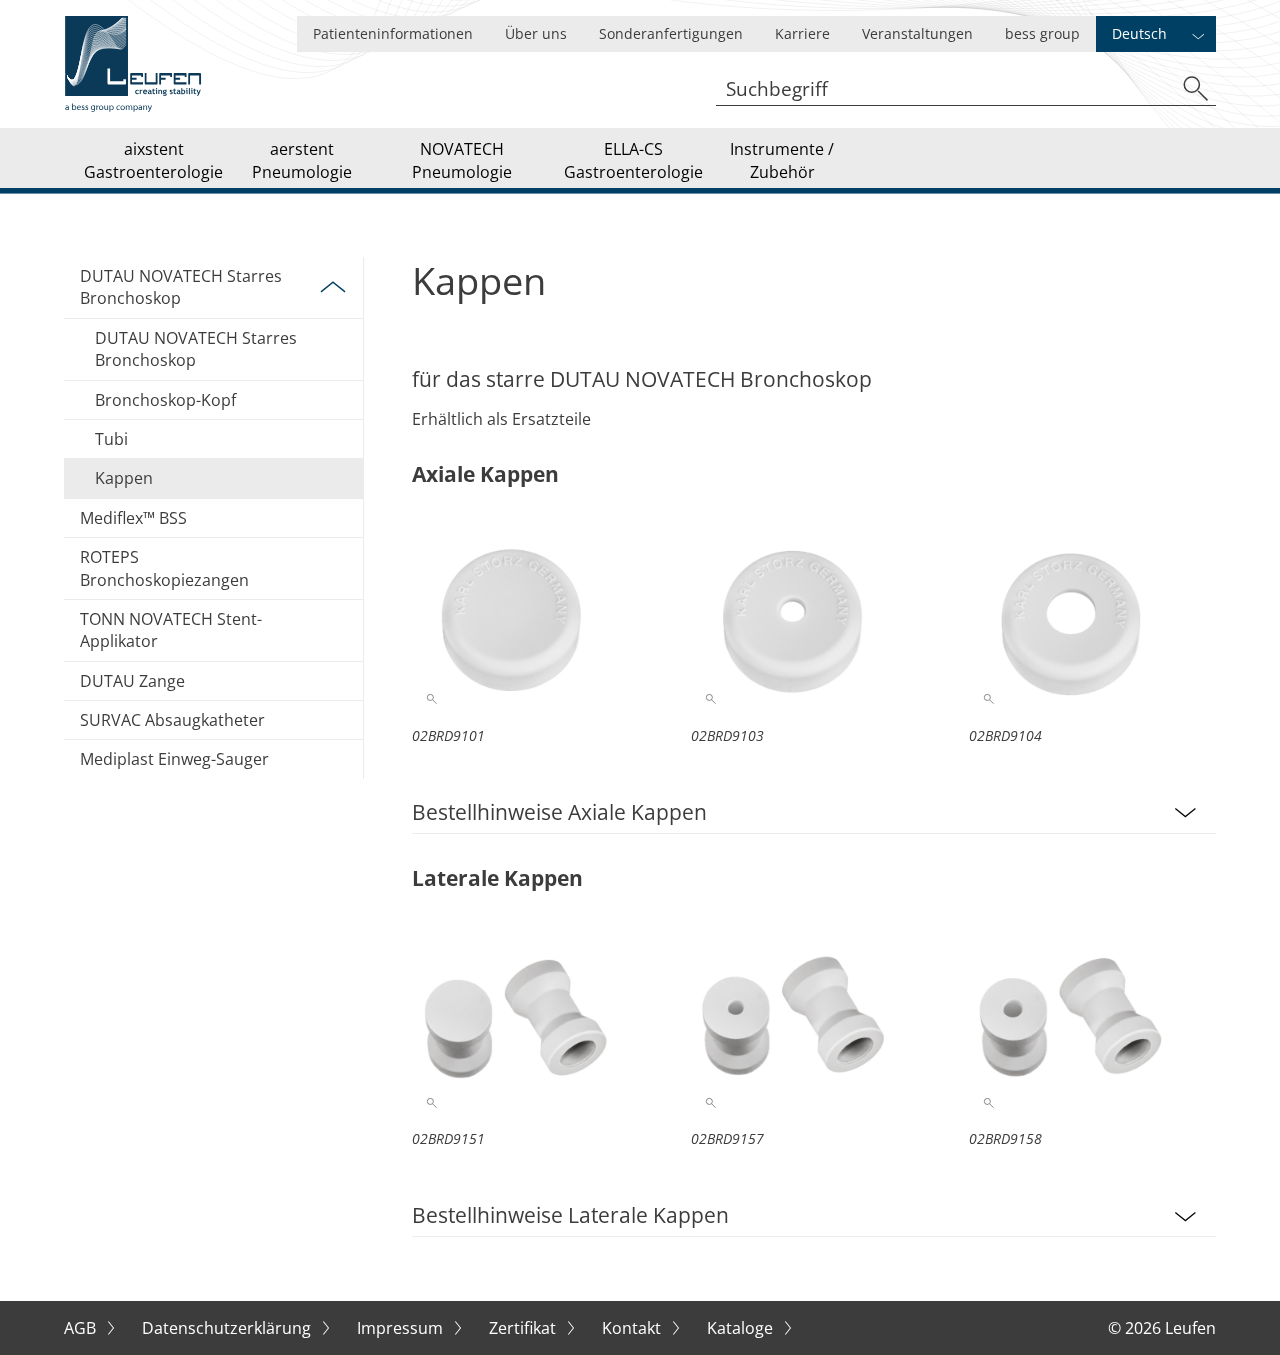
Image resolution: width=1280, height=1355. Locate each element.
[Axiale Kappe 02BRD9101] (535, 619)
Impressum (402, 1328)
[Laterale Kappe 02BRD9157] (814, 1023)
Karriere (802, 33)
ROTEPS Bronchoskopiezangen (164, 568)
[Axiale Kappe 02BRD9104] (1092, 619)
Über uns (536, 33)
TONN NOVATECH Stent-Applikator (171, 630)
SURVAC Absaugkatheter (172, 720)
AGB (82, 1328)
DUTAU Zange (132, 681)
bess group (1042, 33)
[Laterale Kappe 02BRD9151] (535, 1023)
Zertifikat (524, 1328)
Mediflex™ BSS (133, 518)
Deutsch (1139, 33)
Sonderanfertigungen (671, 33)
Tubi (111, 439)
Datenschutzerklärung (228, 1328)
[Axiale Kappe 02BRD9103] (814, 619)
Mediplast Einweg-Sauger (174, 759)
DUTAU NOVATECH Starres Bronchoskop (181, 287)
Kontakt (633, 1328)
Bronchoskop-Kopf (165, 400)
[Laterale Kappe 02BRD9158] (1092, 1023)
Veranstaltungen (917, 33)
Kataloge (742, 1328)
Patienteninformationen (393, 33)
